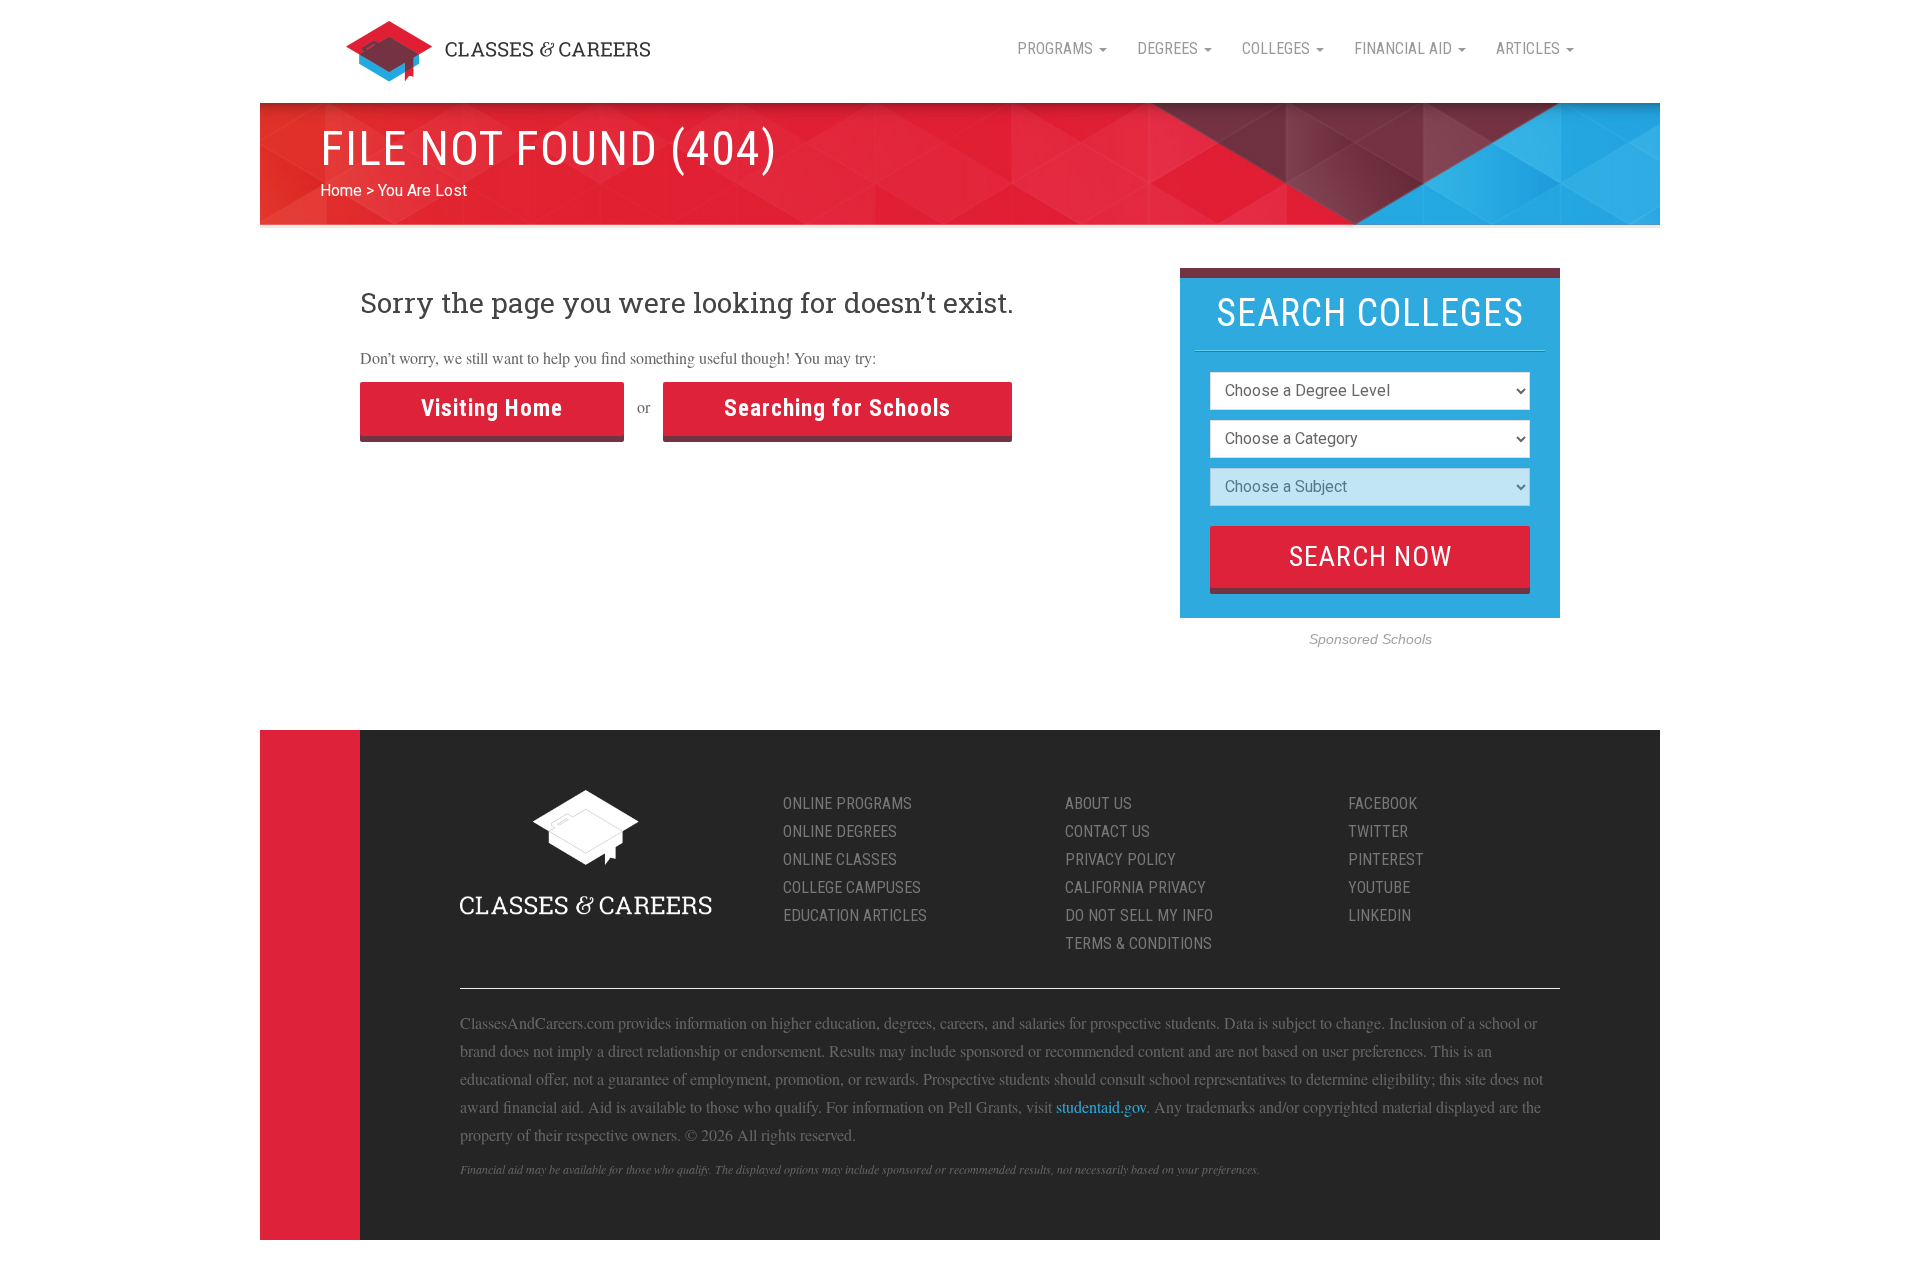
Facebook (1382, 803)
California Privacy (1135, 887)
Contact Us (1107, 831)
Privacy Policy (1120, 859)
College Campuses (852, 887)
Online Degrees (840, 831)
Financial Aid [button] (1405, 48)
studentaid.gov (1101, 1106)
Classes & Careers (498, 51)
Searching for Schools (837, 408)
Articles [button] (1530, 48)
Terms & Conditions (1138, 943)
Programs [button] (1057, 48)
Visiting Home (492, 408)
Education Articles (855, 915)
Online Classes (840, 859)
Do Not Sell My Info (1139, 915)
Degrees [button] (1169, 48)
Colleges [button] (1278, 48)
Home (341, 190)
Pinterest (1386, 859)
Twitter (1378, 831)
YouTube (1379, 887)
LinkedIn (1379, 915)
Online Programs (847, 803)
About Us (1098, 803)
